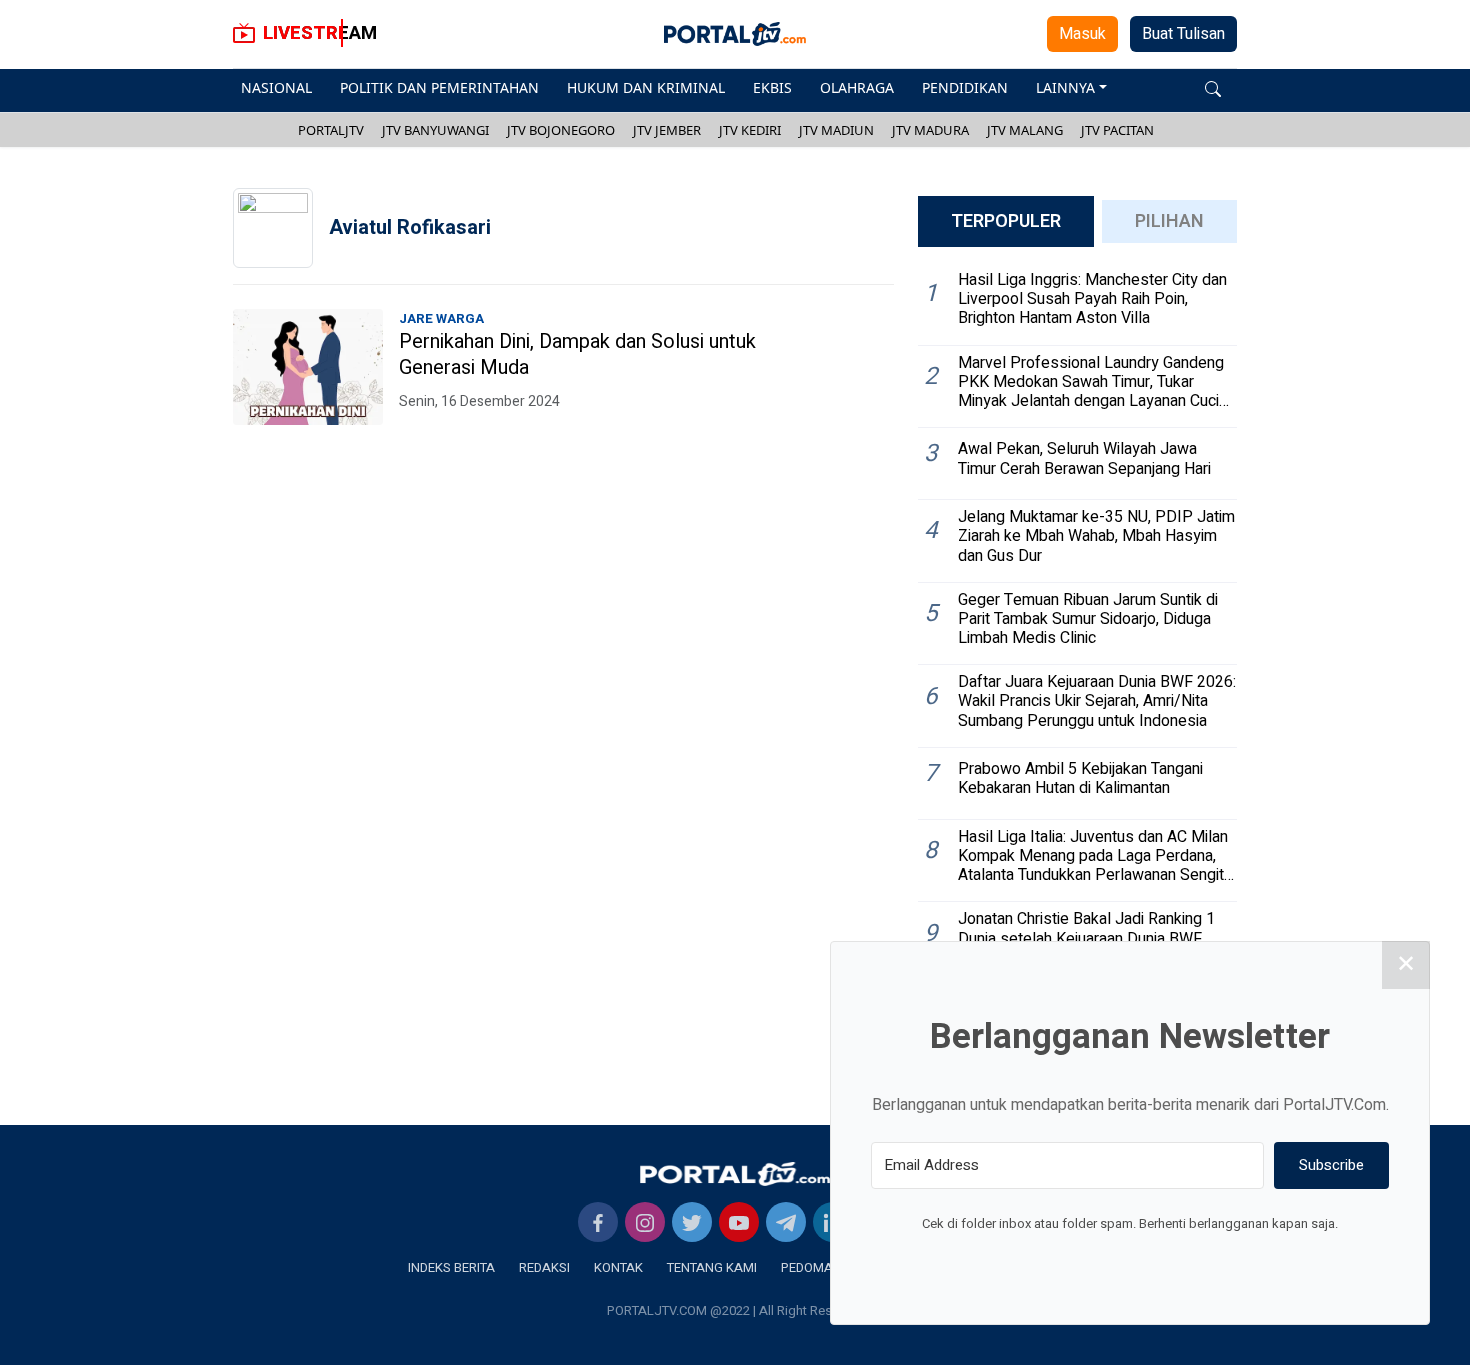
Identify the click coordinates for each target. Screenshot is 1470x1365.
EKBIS (772, 87)
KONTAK (618, 1267)
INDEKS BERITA (451, 1267)
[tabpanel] (1077, 660)
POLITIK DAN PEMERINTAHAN (439, 87)
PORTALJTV (331, 130)
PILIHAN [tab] (1169, 221)
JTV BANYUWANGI (435, 130)
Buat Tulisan (1183, 34)
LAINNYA (1065, 87)
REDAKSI (544, 1267)
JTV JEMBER (667, 130)
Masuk (1082, 34)
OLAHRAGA (857, 87)
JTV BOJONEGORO (561, 130)
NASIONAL (276, 87)
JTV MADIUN (836, 130)
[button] (1213, 87)
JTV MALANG (1025, 130)
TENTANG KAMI (712, 1267)
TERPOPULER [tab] (1006, 221)
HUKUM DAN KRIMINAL (646, 87)
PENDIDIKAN (965, 87)
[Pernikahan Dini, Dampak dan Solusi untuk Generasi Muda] (308, 367)
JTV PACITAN (1117, 130)
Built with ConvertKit (1212, 1261)
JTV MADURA (930, 130)
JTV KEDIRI (750, 130)
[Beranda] (735, 1173)
